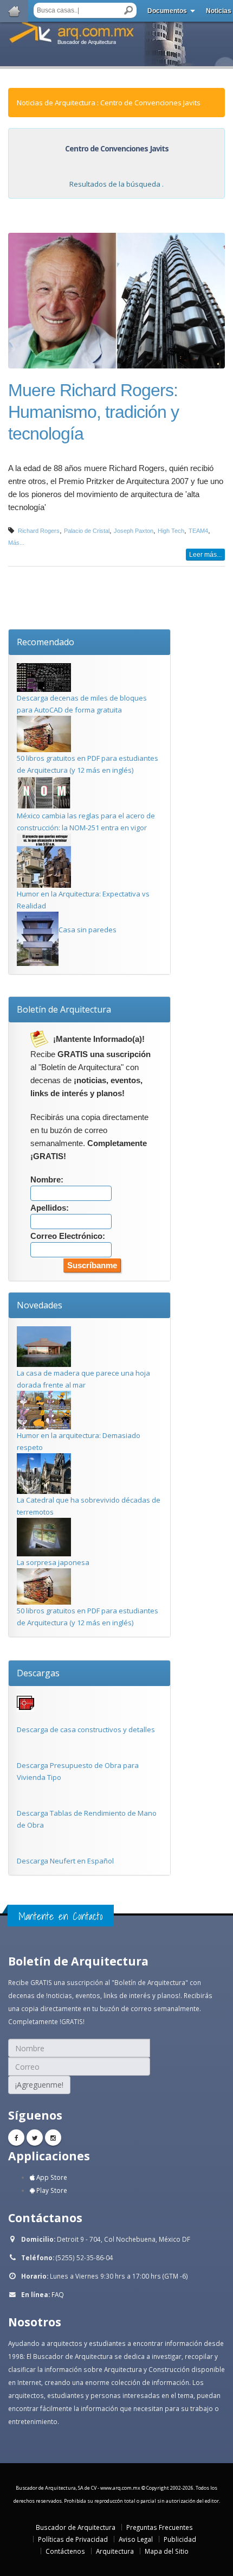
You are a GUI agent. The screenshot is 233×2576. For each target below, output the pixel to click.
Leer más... (205, 555)
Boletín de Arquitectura (64, 1009)
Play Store (51, 2190)
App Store (51, 2177)
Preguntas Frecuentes (160, 2527)
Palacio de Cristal (87, 531)
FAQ (58, 2294)
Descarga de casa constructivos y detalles (86, 1729)
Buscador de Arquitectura (76, 2527)
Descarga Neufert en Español (65, 1861)
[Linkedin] (53, 2138)
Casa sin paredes (88, 930)
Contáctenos (65, 2551)
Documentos (167, 11)
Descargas (38, 1673)
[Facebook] (16, 2138)
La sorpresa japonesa (53, 1562)
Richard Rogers (39, 531)
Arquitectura (115, 2551)
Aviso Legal (136, 2539)
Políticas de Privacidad (73, 2539)
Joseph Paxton (134, 531)
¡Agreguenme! (39, 2085)
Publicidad (180, 2539)
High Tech (171, 531)
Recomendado (46, 642)
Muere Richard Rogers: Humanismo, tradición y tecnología (93, 412)
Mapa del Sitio (167, 2551)
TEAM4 (198, 531)
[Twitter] (35, 2138)
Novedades (40, 1305)
